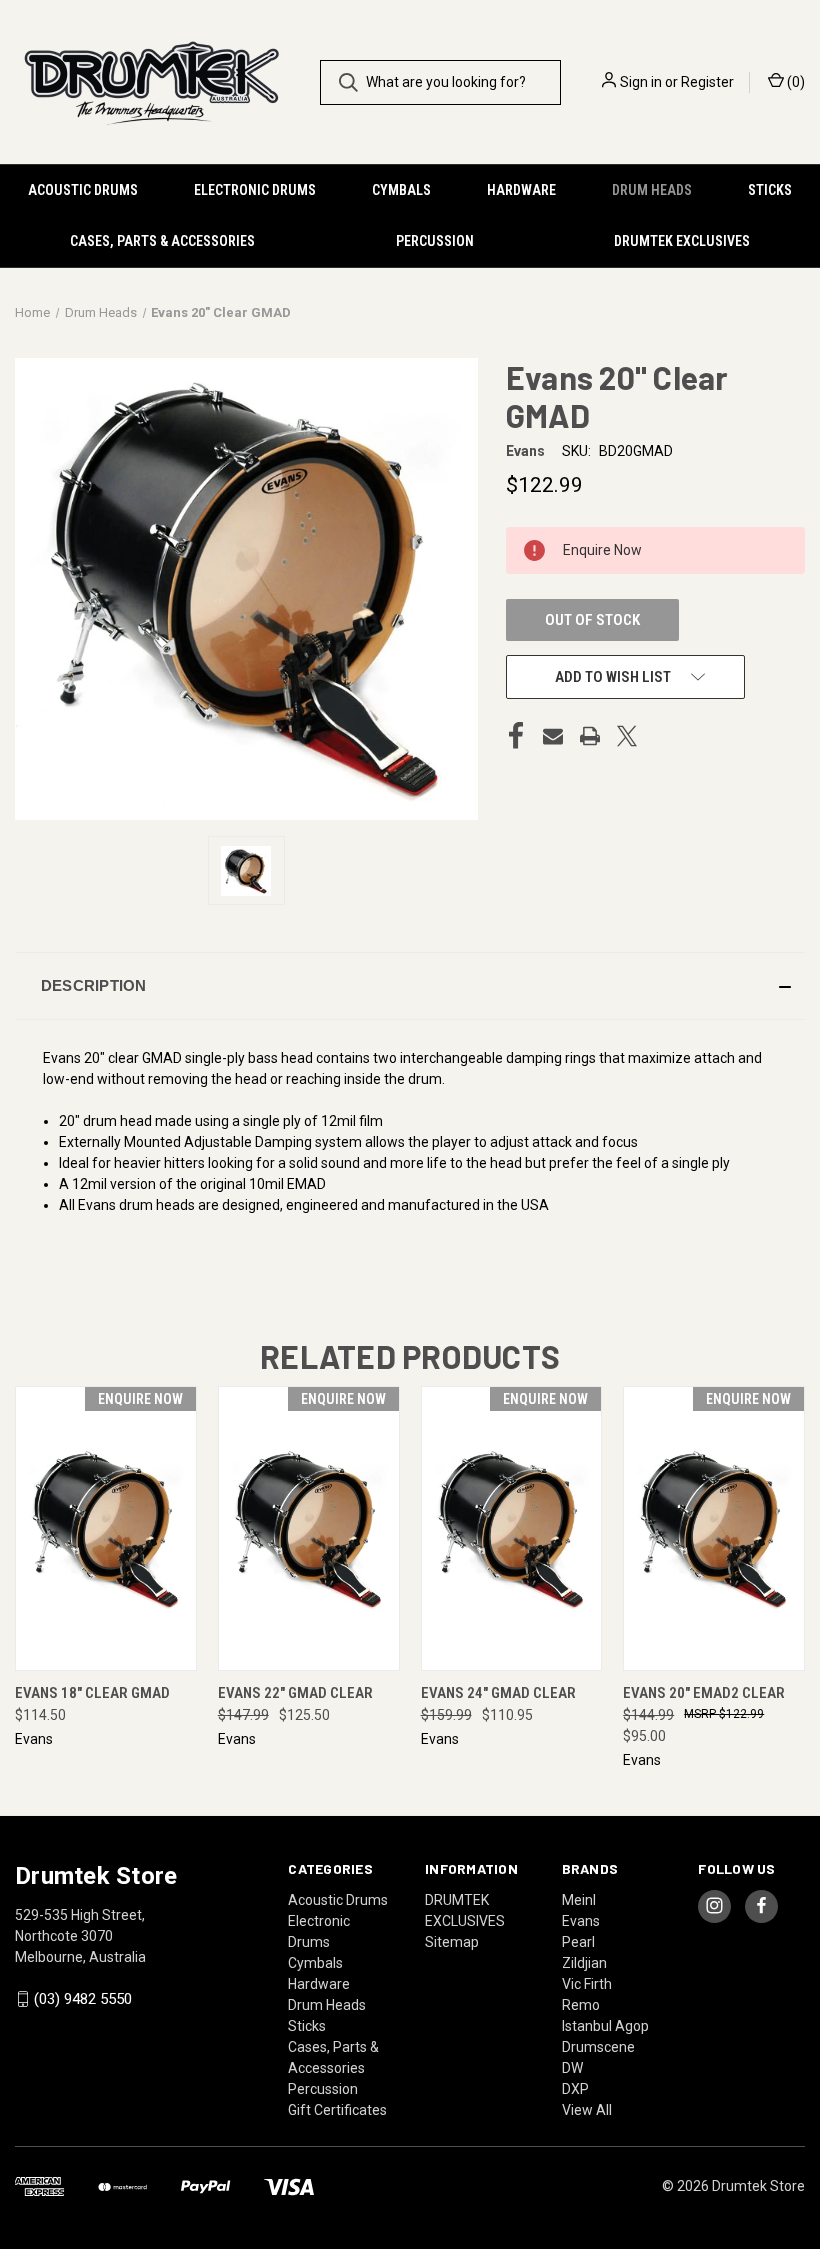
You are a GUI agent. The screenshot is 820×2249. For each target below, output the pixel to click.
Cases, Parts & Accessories (162, 241)
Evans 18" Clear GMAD (92, 1693)
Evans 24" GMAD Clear (498, 1693)
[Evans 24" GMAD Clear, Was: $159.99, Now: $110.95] (512, 1528)
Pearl (578, 1942)
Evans (581, 1921)
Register (707, 82)
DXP (575, 2089)
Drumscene (598, 2047)
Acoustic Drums (83, 190)
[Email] (553, 736)
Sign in (641, 82)
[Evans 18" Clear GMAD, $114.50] (106, 1528)
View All (587, 2110)
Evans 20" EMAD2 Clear (704, 1693)
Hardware (521, 190)
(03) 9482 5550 (83, 1999)
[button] (410, 986)
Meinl (579, 1900)
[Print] (590, 736)
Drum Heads (652, 190)
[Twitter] (627, 736)
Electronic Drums (255, 190)
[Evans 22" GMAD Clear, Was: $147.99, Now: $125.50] (309, 1528)
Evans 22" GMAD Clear (295, 1693)
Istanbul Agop (605, 2026)
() (794, 82)
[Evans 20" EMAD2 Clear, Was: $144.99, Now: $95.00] (714, 1528)
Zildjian (584, 1963)
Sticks (770, 190)
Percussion (435, 241)
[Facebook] (516, 736)
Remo (581, 2005)
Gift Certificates (337, 2110)
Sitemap (452, 1942)
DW (572, 2068)
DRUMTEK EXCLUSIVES (682, 241)
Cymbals (401, 190)
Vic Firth (587, 1984)
